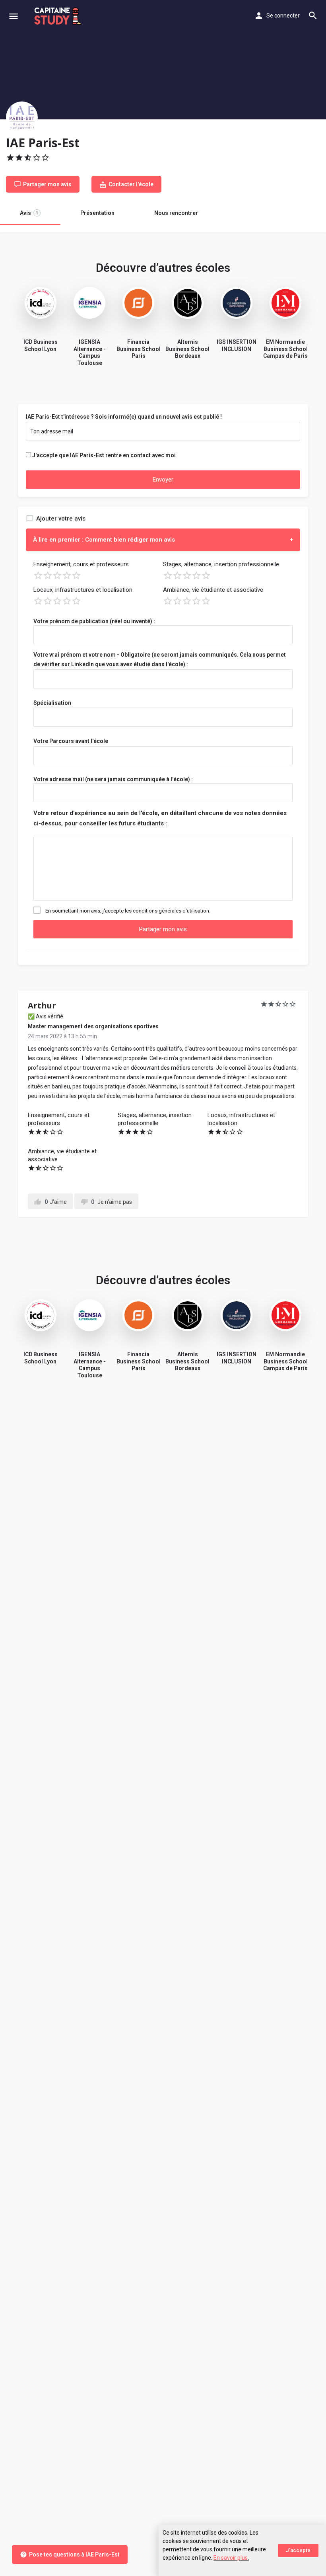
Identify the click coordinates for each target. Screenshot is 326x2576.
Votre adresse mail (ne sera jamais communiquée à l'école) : (113, 779)
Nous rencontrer (176, 213)
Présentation (97, 213)
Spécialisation (52, 703)
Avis (29, 213)
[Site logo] (59, 16)
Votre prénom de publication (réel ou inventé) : (94, 621)
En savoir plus (231, 2558)
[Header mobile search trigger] (313, 16)
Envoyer (163, 480)
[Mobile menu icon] (14, 16)
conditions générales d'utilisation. (172, 911)
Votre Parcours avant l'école (71, 741)
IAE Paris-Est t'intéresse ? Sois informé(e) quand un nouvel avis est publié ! (124, 417)
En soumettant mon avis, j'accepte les (128, 911)
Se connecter (283, 16)
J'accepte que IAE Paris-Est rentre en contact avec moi (104, 455)
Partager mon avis (163, 929)
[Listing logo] (22, 117)
